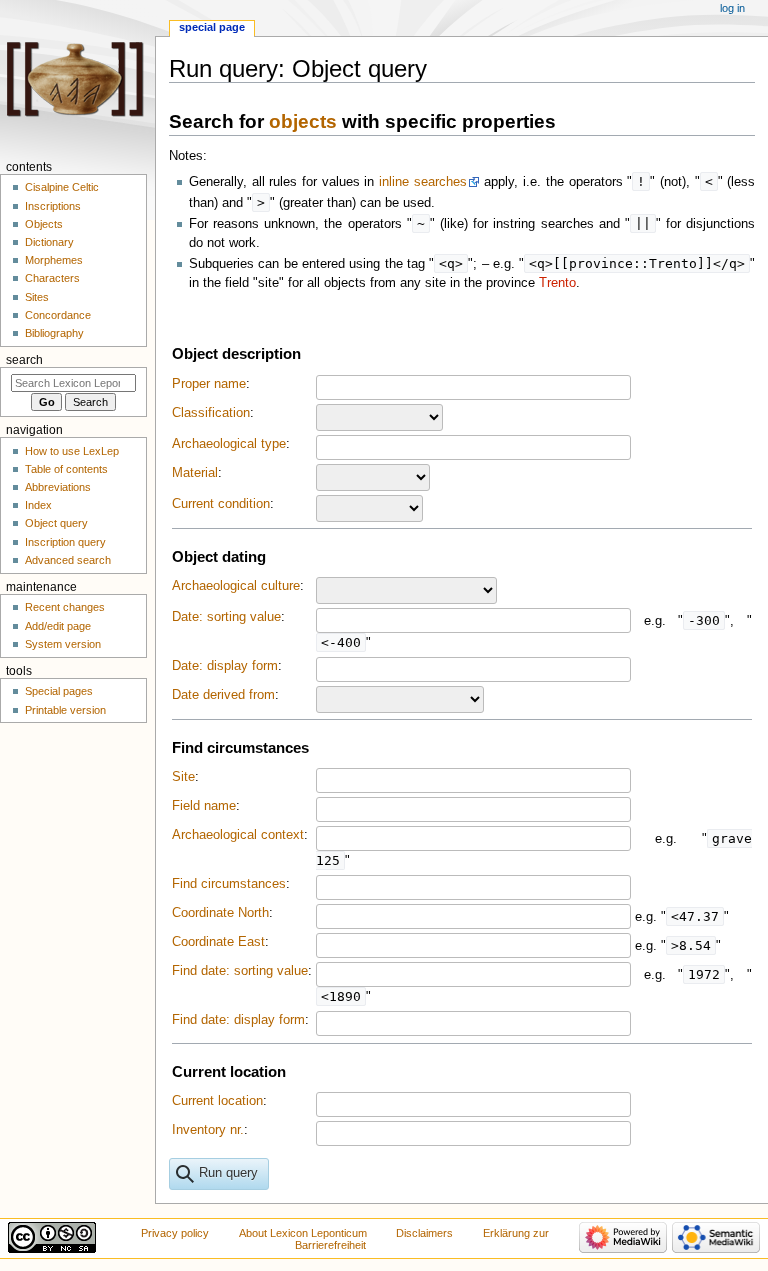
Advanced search (68, 560)
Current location (217, 1101)
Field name (204, 806)
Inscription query (65, 542)
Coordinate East (218, 942)
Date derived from (223, 695)
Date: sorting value (226, 617)
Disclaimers (424, 1233)
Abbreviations (58, 487)
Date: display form (225, 666)
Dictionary (49, 242)
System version (63, 644)
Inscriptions (53, 206)
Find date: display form (238, 1020)
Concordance (58, 315)
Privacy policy (175, 1233)
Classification (211, 413)
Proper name (209, 384)
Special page (212, 27)
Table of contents (66, 469)
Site (183, 777)
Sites (37, 297)
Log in (732, 8)
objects (303, 121)
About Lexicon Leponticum (303, 1233)
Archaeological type (229, 444)
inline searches (423, 182)
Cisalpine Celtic (62, 187)
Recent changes (65, 607)
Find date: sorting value (240, 971)
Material (195, 473)
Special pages (59, 691)
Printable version (65, 710)
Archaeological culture (236, 586)
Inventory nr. (208, 1130)
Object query (56, 523)
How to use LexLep (72, 451)
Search (24, 360)
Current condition (221, 504)
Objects (44, 224)
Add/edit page (58, 626)
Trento (557, 283)
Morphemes (54, 260)
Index (38, 505)
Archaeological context (238, 835)
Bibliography (54, 333)
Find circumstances (229, 884)
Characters (52, 278)
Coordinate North (220, 913)
